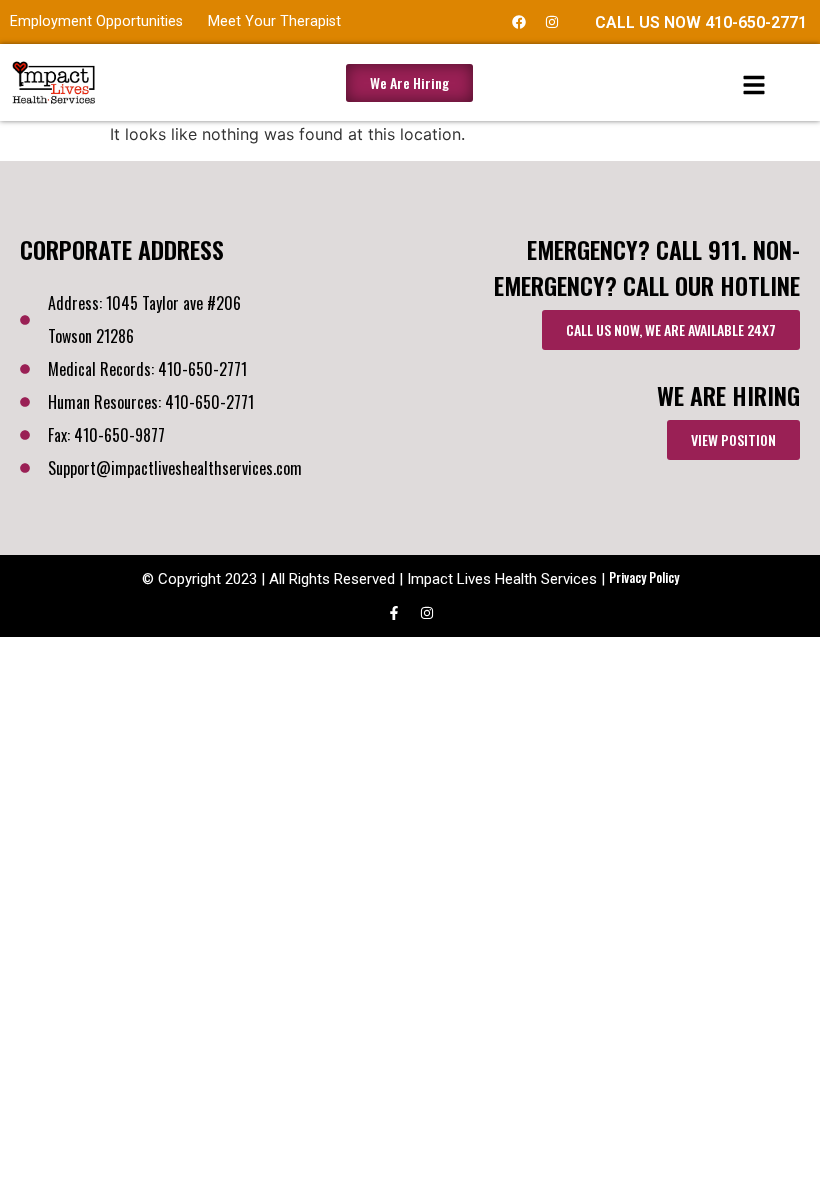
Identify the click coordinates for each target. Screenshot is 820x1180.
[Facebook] (519, 22)
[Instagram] (552, 22)
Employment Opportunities (96, 21)
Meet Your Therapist (274, 21)
